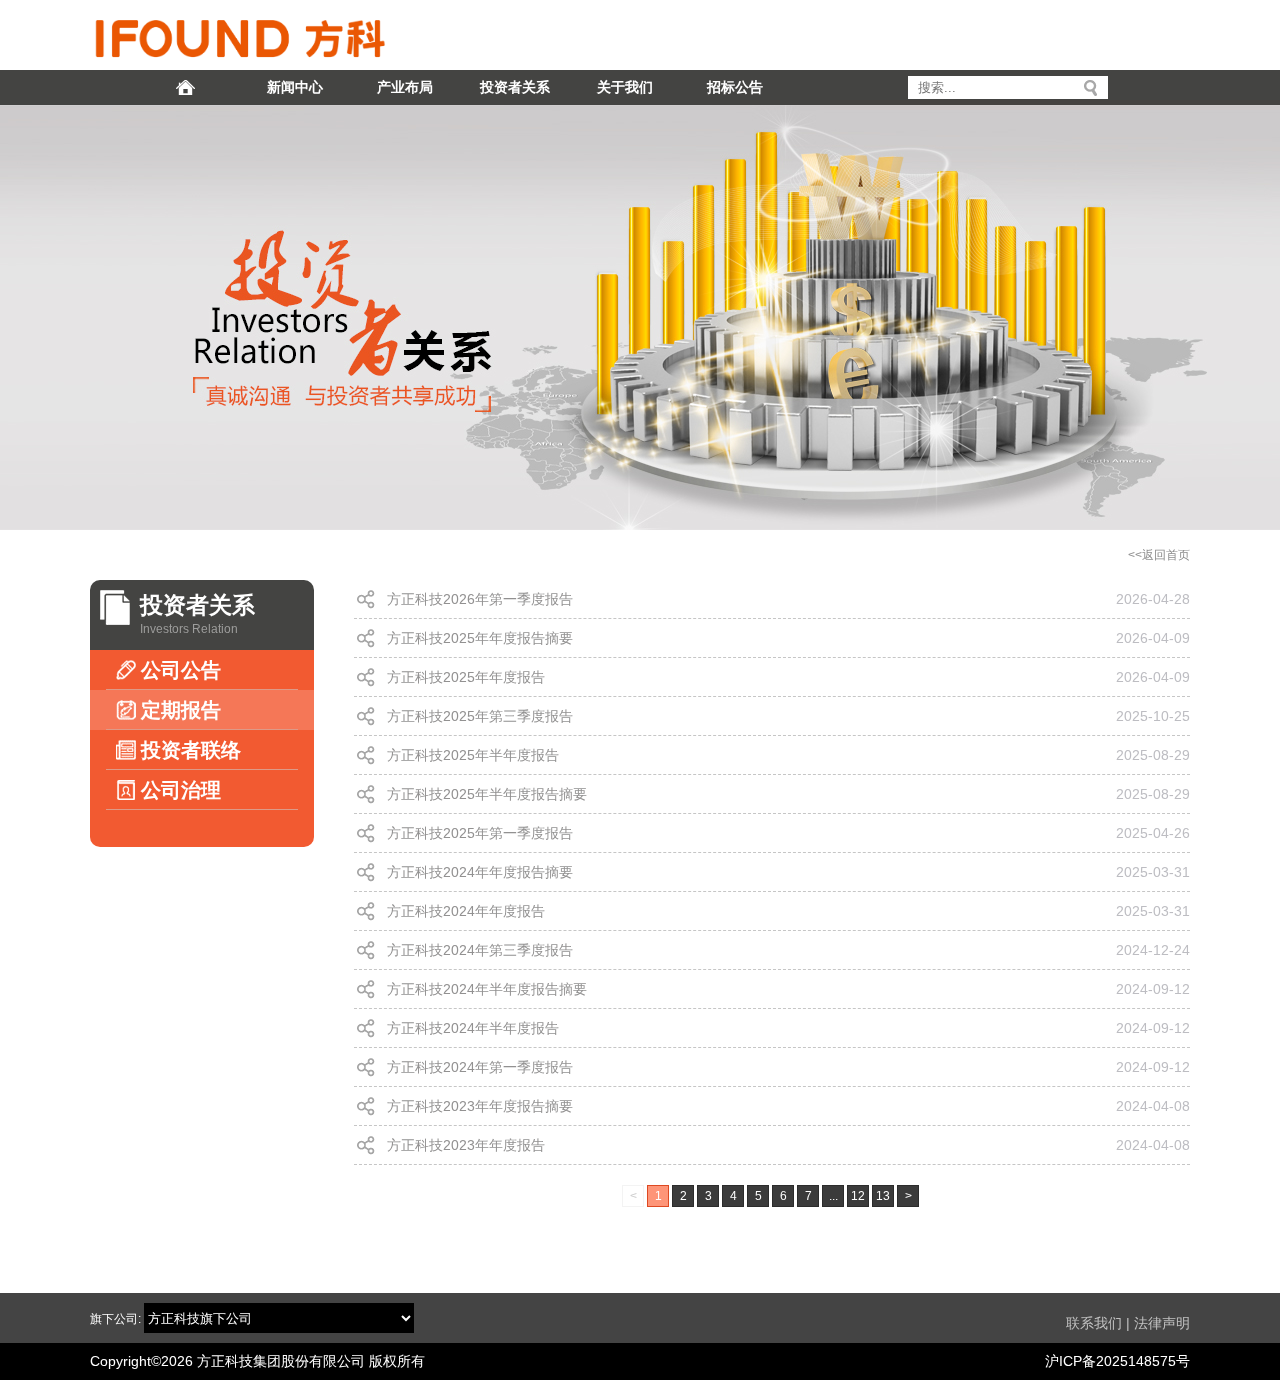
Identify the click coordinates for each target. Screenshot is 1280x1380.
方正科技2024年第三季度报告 (480, 950)
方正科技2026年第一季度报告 (480, 599)
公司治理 (181, 790)
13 (883, 1196)
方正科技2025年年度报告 (466, 677)
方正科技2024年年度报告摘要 (480, 872)
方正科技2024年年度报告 (466, 911)
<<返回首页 (1159, 555)
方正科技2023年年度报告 (466, 1145)
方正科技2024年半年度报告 (473, 1028)
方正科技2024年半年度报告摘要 (487, 989)
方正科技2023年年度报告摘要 (480, 1106)
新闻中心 (295, 87)
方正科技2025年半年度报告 (473, 755)
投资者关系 (515, 87)
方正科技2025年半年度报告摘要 (487, 794)
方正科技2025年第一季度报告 (480, 833)
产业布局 (405, 87)
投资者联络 (191, 750)
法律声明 (1162, 1323)
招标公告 (735, 87)
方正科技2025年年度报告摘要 (480, 638)
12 (858, 1196)
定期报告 (181, 710)
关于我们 (625, 87)
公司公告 (181, 670)
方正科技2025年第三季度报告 (480, 716)
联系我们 (1094, 1323)
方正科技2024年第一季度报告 (480, 1067)
